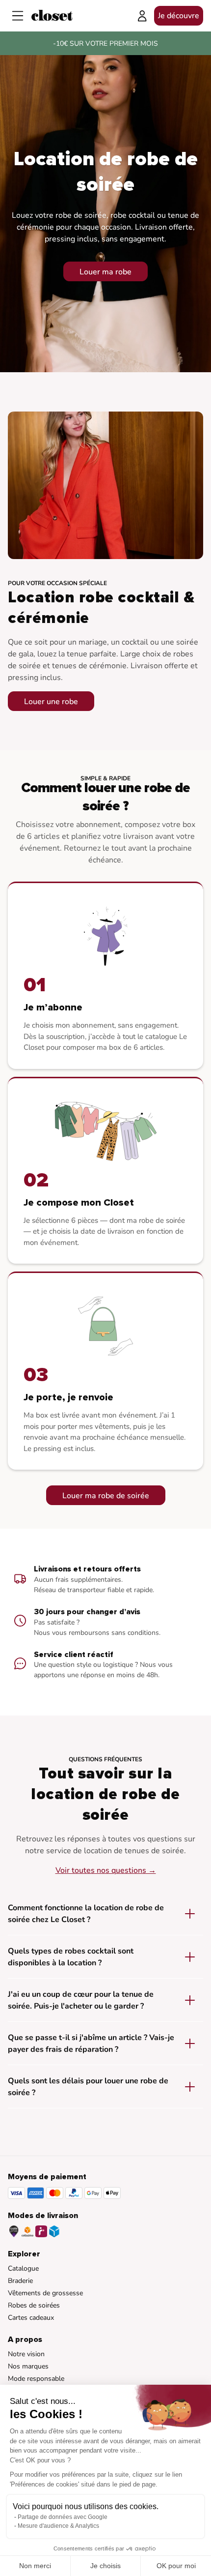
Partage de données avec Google (63, 2517)
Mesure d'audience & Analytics (58, 2526)
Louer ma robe (105, 272)
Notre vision (26, 2354)
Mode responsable (36, 2379)
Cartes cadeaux (31, 2318)
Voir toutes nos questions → (106, 1870)
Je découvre (179, 16)
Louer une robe (51, 702)
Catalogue (23, 2268)
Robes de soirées (34, 2305)
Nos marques (28, 2366)
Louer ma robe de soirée (106, 1496)
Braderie (20, 2281)
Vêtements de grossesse (45, 2293)
